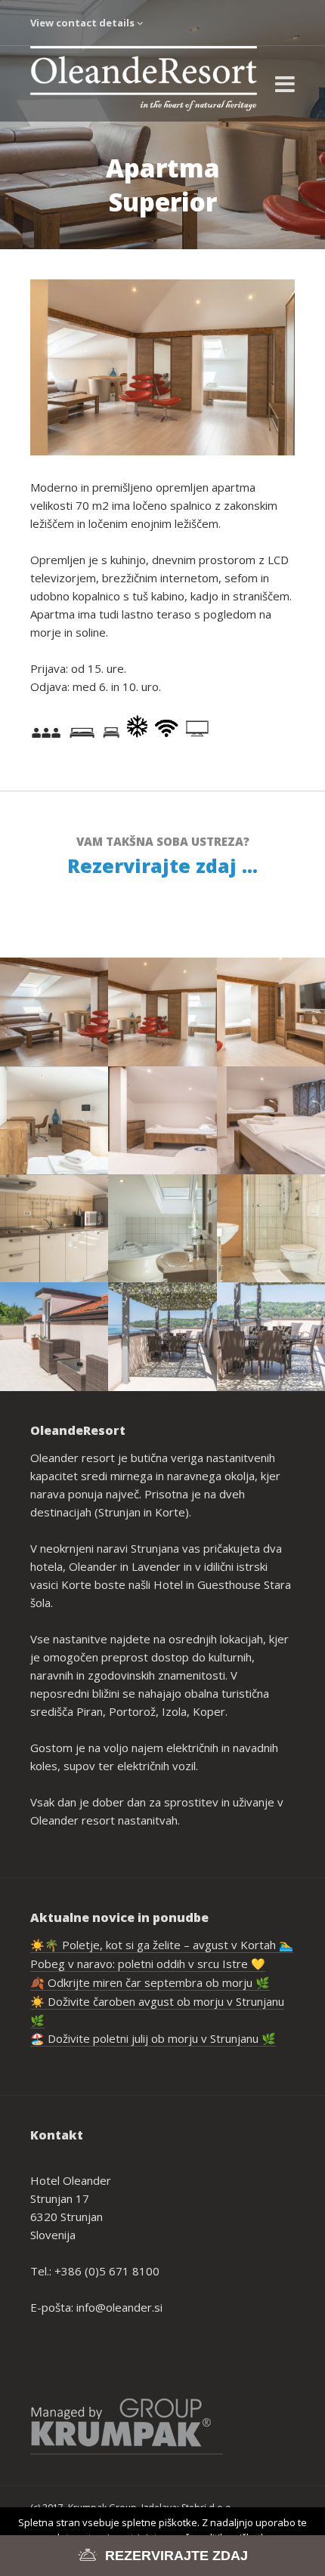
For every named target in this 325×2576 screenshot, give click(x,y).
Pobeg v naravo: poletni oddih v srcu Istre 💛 (148, 1964)
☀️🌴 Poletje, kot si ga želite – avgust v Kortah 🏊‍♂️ (162, 1945)
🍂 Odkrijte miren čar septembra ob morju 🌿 (150, 1982)
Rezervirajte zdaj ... (162, 865)
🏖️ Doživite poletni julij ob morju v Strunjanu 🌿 (153, 2038)
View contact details (84, 23)
